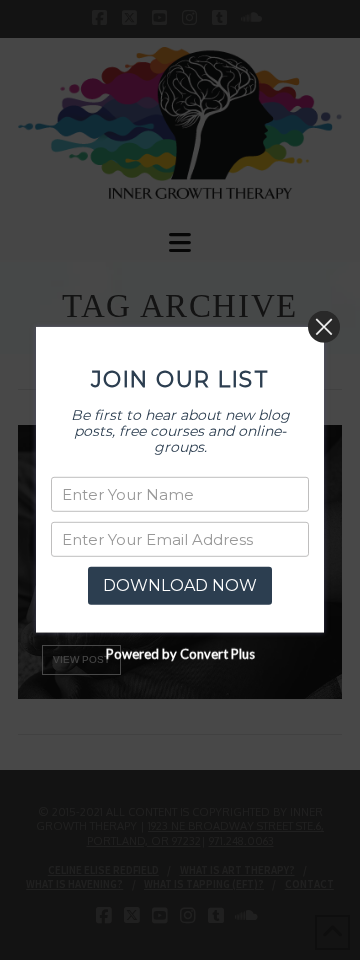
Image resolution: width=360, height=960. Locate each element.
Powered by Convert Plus (180, 654)
